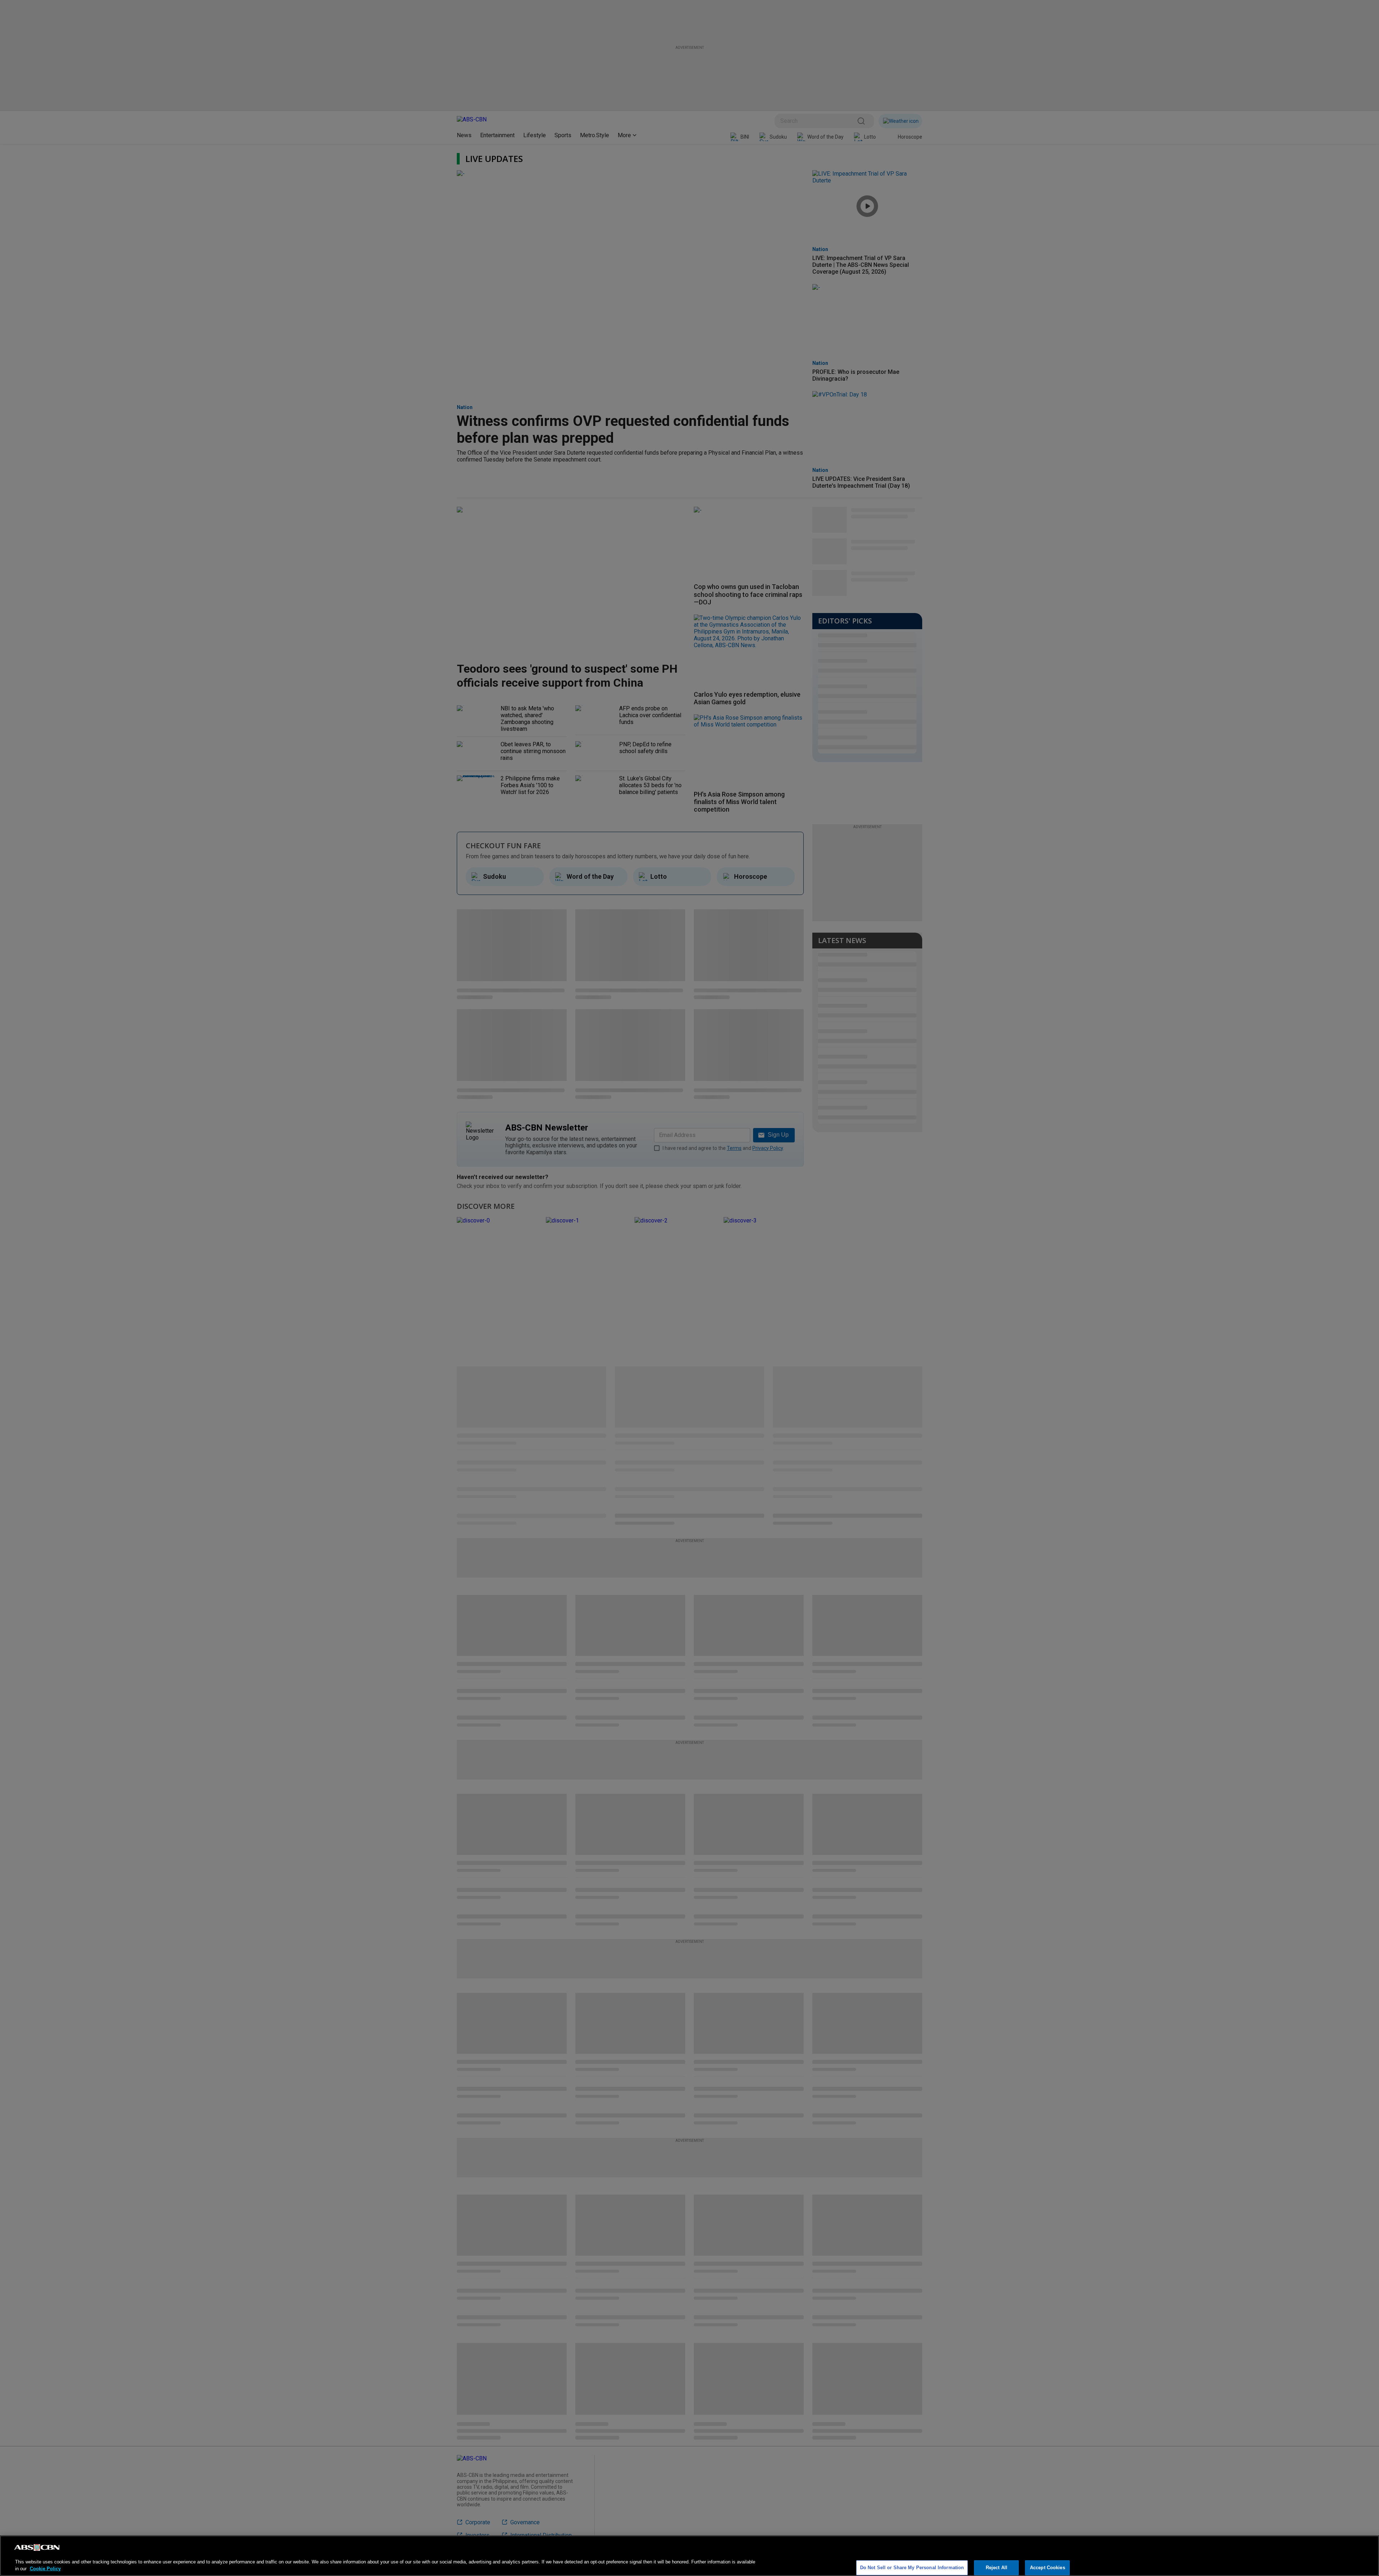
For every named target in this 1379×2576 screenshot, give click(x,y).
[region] (689, 2556)
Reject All (997, 2568)
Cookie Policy (45, 2569)
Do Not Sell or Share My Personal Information (912, 2568)
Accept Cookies (1048, 2568)
